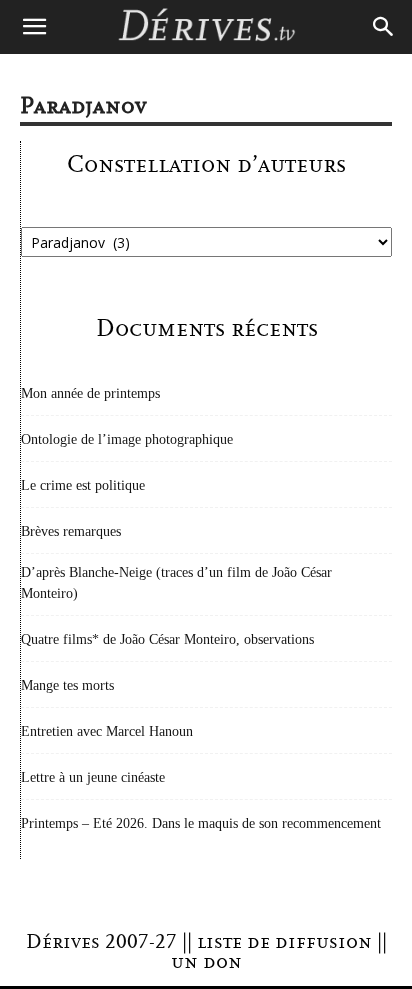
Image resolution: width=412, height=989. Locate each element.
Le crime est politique (83, 485)
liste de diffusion (284, 942)
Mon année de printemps (90, 393)
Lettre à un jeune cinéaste (93, 777)
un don (206, 962)
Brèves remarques (71, 531)
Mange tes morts (67, 685)
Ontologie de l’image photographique (127, 439)
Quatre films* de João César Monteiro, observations (167, 639)
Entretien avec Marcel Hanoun (107, 731)
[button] (34, 27)
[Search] (384, 27)
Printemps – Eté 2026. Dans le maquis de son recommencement (201, 823)
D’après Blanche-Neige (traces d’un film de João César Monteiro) (176, 583)
